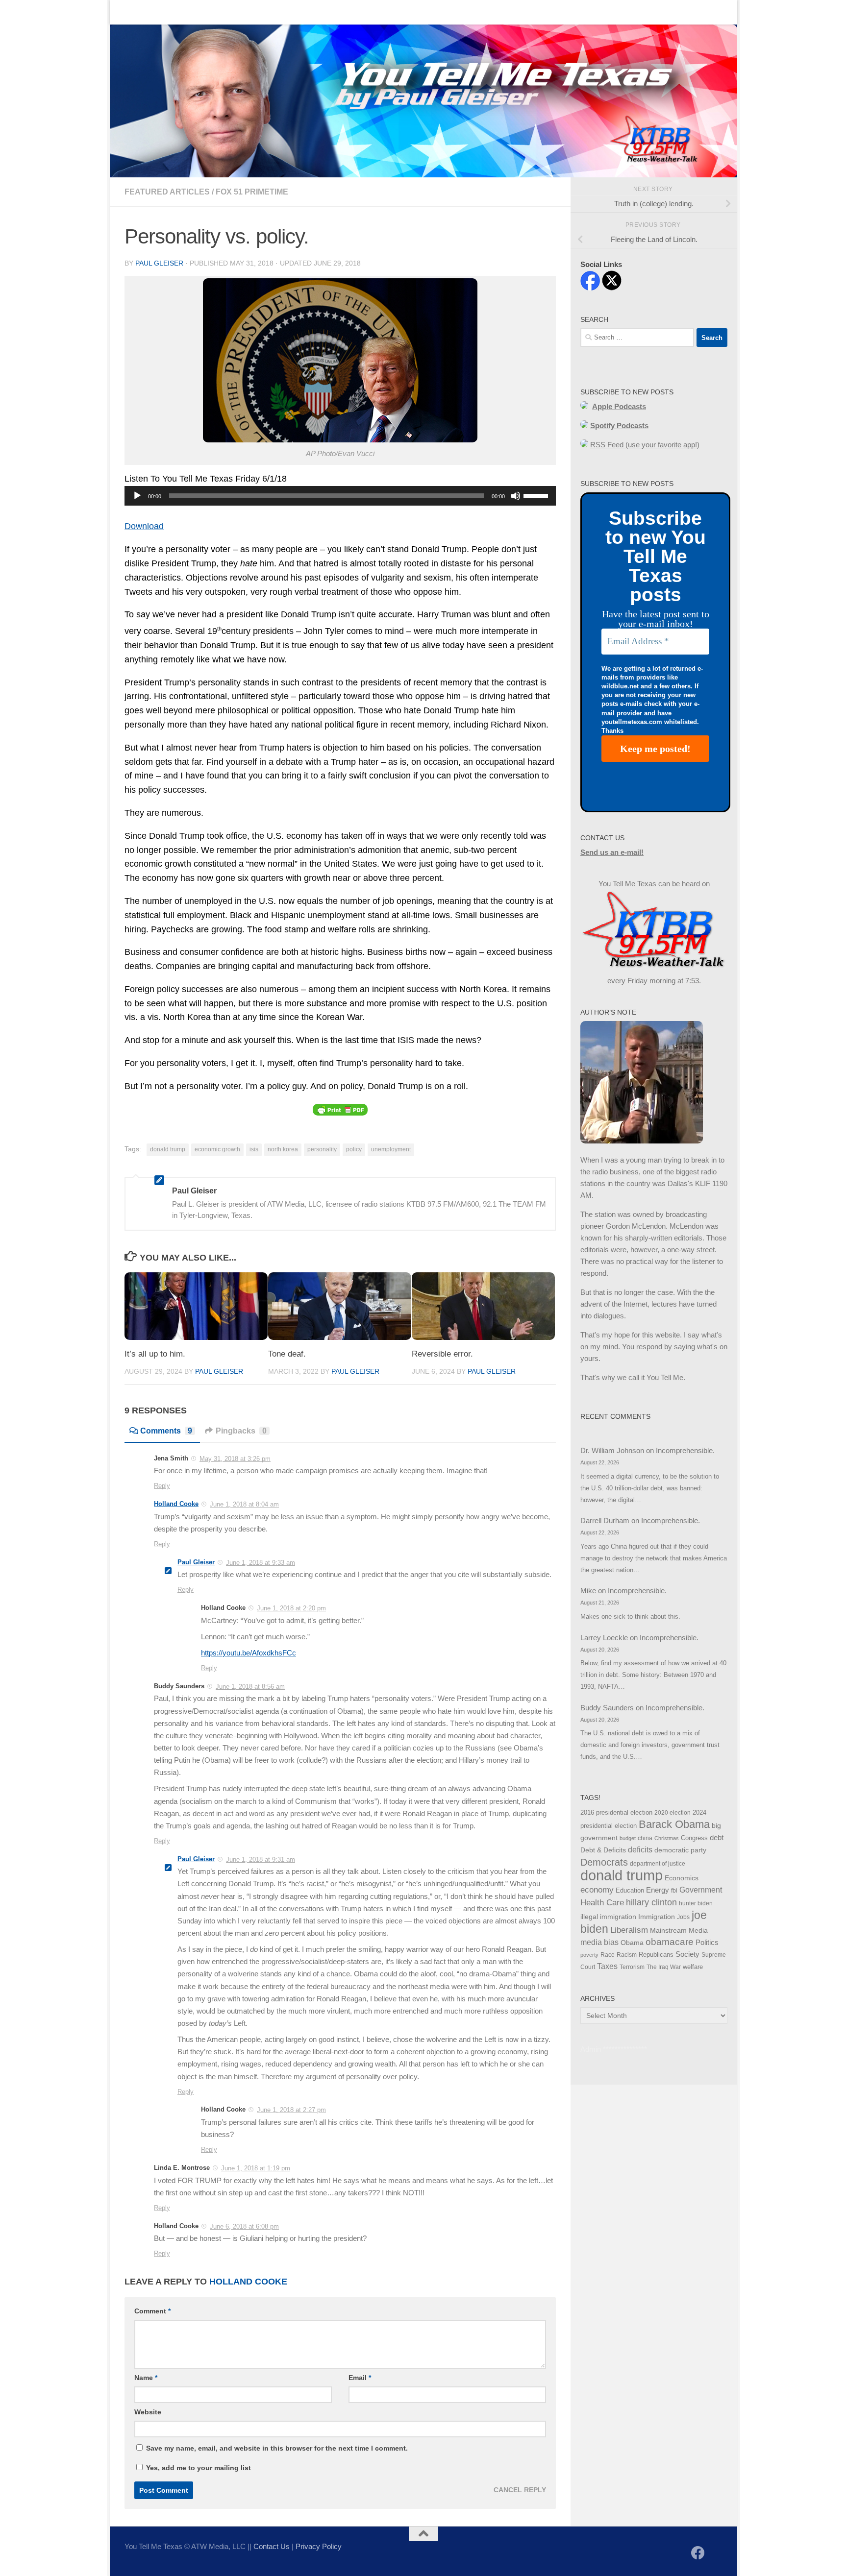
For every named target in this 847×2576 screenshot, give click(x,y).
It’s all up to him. (155, 1354)
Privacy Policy (319, 2546)
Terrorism (632, 1967)
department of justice (658, 1864)
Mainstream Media (679, 1930)
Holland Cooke (176, 1504)
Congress (694, 1838)
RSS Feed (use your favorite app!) (645, 445)
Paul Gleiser (159, 263)
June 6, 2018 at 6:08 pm (244, 2226)
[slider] (537, 495)
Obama (632, 1943)
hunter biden (696, 1903)
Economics (682, 1878)
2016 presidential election (616, 1812)
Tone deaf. (287, 1354)
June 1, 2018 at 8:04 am (244, 1504)
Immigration (657, 1917)
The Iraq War (664, 1967)
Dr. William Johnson (612, 1450)
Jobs (683, 1917)
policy (354, 1149)
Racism (627, 1955)
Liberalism (629, 1930)
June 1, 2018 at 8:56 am (250, 1687)
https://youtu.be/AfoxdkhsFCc (249, 1653)
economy (597, 1890)
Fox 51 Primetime (252, 192)
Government (701, 1890)
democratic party (680, 1850)
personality (322, 1149)
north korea (283, 1149)
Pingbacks (241, 1431)
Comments (166, 1431)
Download (144, 526)
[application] (340, 496)
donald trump (168, 1149)
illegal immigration (608, 1917)
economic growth (217, 1149)
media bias (599, 1942)
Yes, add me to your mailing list (198, 2468)
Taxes (607, 1966)
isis (254, 1149)
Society (687, 1954)
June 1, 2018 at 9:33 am (261, 1563)
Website (148, 2412)
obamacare (670, 1942)
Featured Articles (167, 192)
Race (608, 1955)
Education (630, 1891)
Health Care (602, 1902)
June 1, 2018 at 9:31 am (261, 1859)
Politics (707, 1942)
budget (628, 1838)
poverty (589, 1955)
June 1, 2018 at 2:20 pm (291, 1608)
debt (717, 1837)
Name (146, 2378)
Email (360, 2378)
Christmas (667, 1838)
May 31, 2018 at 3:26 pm (235, 1459)
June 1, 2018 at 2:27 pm (291, 2110)
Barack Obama (674, 1824)
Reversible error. (442, 1354)
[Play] (137, 496)
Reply (162, 1486)
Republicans (656, 1955)
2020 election (673, 1813)
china (645, 1838)
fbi (674, 1891)
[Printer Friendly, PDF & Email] (340, 1109)
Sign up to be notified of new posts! (264, 12)
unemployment (391, 1149)
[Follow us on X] (716, 2554)
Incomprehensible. (685, 1450)
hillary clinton (651, 1902)
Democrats (604, 1862)
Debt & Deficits (603, 1850)
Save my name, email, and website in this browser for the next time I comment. (277, 2448)
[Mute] (516, 496)
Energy (658, 1890)
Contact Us (171, 12)
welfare (693, 1967)
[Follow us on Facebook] (698, 2553)
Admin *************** (614, 2049)
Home (127, 12)
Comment (152, 2311)
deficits (640, 1850)
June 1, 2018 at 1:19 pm (256, 2168)
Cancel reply (520, 2490)
